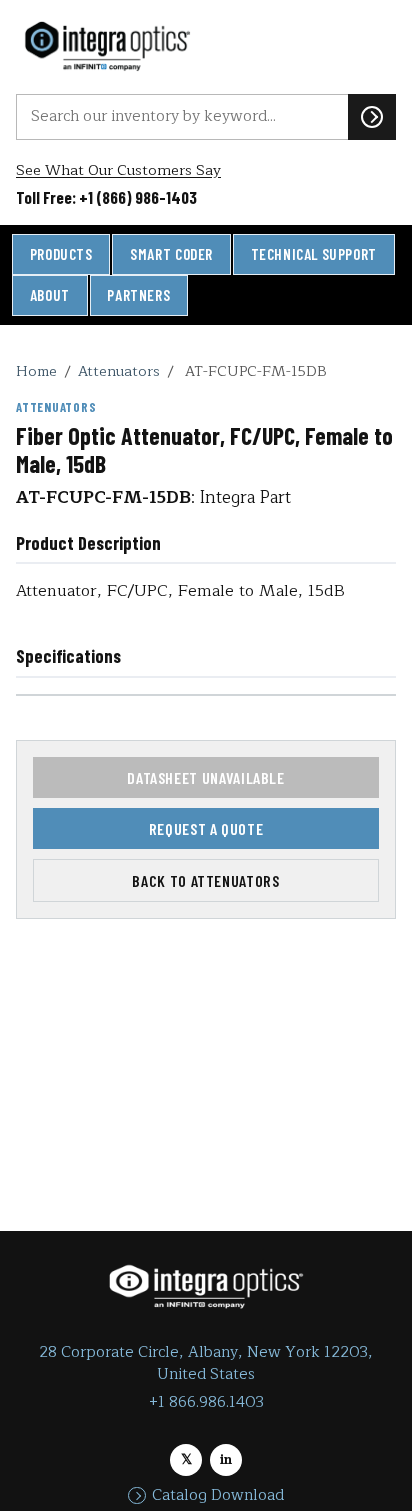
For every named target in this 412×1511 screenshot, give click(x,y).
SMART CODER (171, 254)
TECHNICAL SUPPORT (314, 254)
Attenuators (119, 371)
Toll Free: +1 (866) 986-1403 (106, 197)
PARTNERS (138, 295)
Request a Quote (206, 828)
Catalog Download (218, 1496)
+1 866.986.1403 (206, 1402)
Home (36, 371)
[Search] (372, 117)
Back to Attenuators (205, 880)
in (226, 1459)
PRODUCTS (61, 254)
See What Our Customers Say (118, 170)
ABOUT (50, 295)
